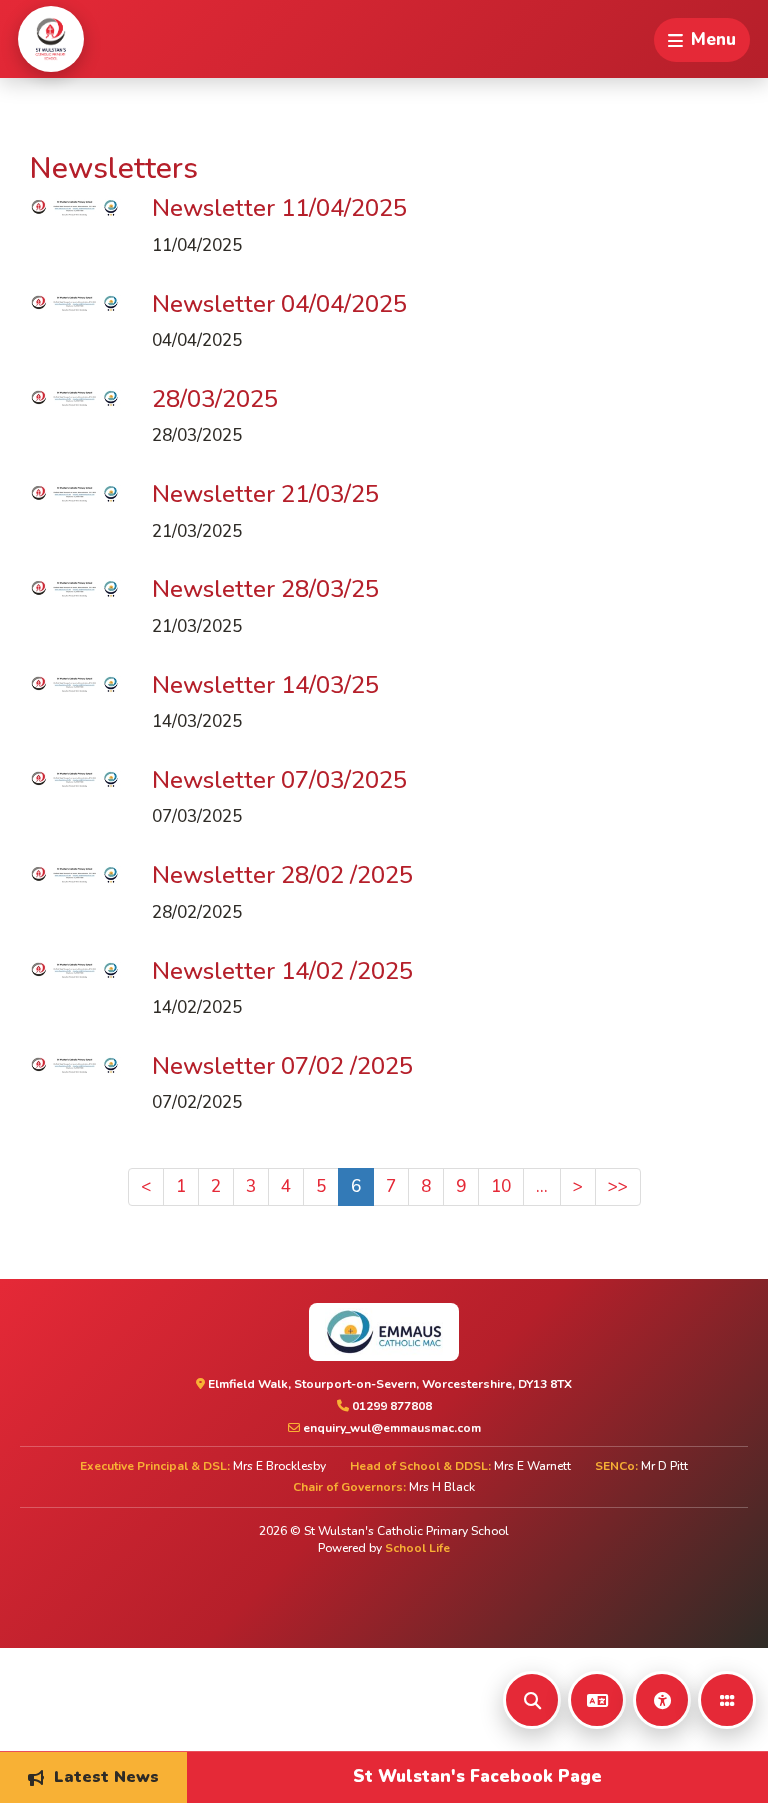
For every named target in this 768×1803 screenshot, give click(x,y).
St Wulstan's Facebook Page (477, 1776)
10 (501, 1186)
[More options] (727, 1700)
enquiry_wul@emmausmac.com (390, 1428)
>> (618, 1186)
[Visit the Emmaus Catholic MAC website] (384, 1332)
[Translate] (597, 1700)
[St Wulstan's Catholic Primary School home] (51, 39)
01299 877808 (390, 1406)
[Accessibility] (662, 1700)
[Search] (532, 1700)
